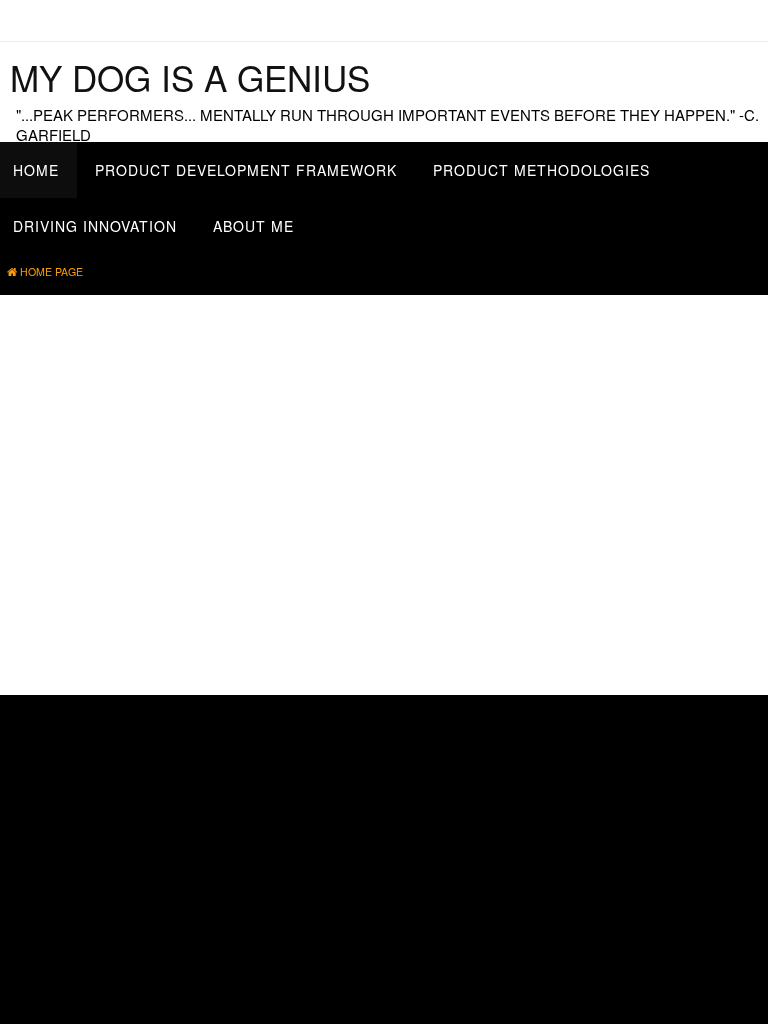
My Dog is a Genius (190, 77)
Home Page (51, 271)
